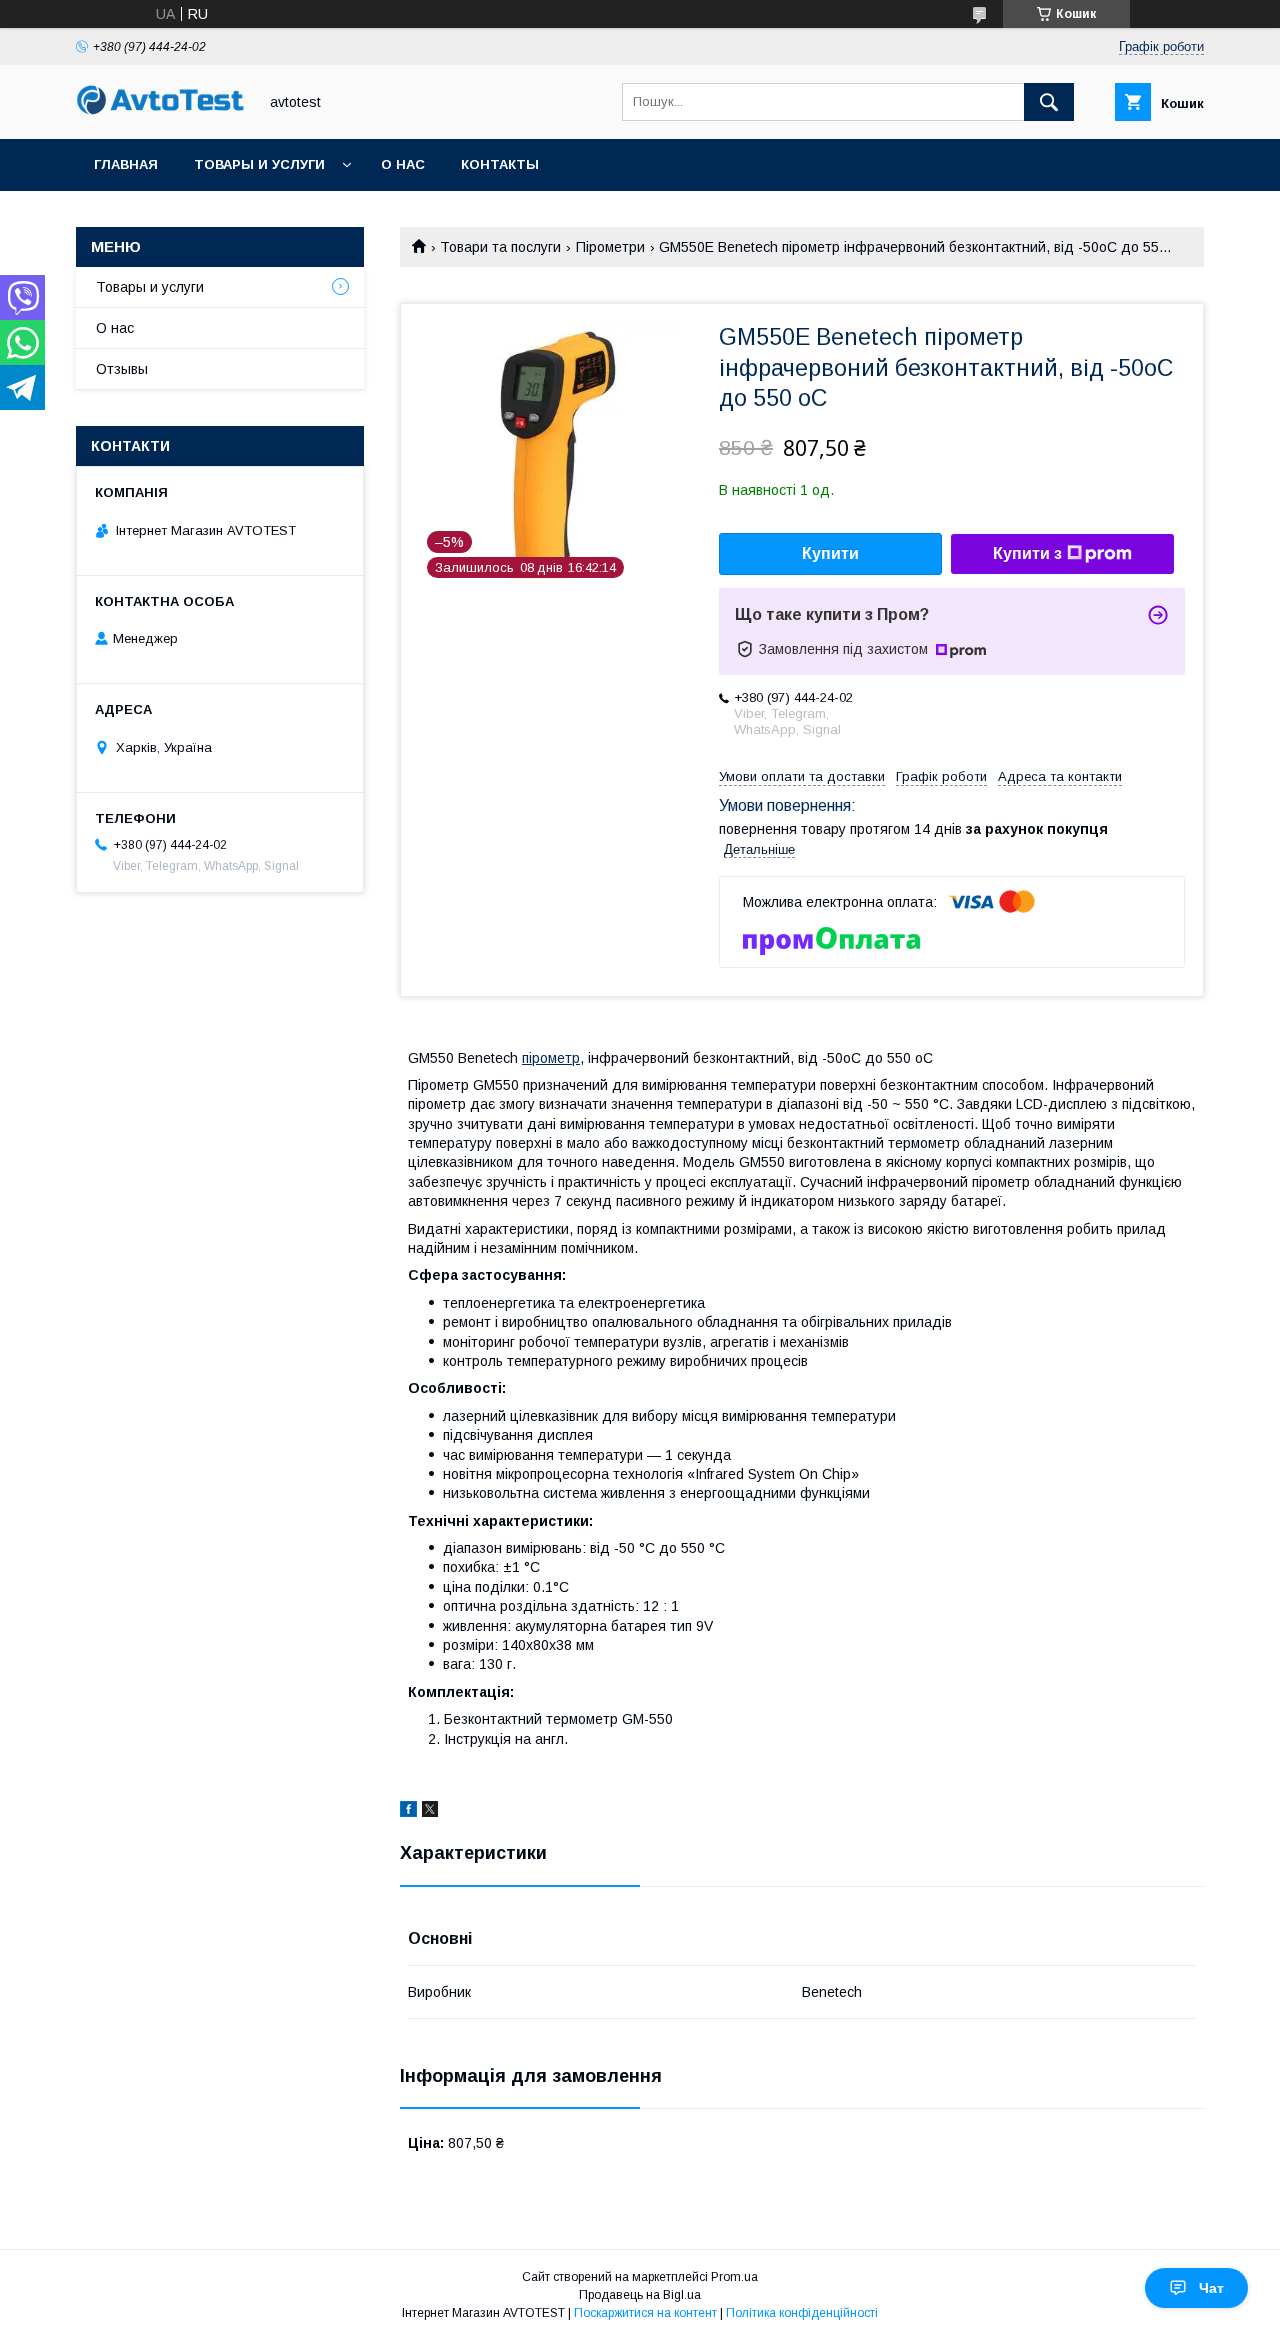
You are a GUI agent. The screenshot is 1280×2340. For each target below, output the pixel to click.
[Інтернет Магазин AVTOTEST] (161, 112)
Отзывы (122, 369)
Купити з (1027, 553)
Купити (830, 553)
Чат (1211, 2288)
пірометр (551, 1058)
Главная (126, 164)
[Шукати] (1049, 102)
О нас (403, 164)
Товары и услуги (259, 164)
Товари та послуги (500, 247)
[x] (430, 1812)
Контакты (500, 164)
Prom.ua (734, 2277)
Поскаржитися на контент (645, 2313)
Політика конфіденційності (802, 2313)
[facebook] (408, 1812)
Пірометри (610, 247)
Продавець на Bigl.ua (640, 2295)
